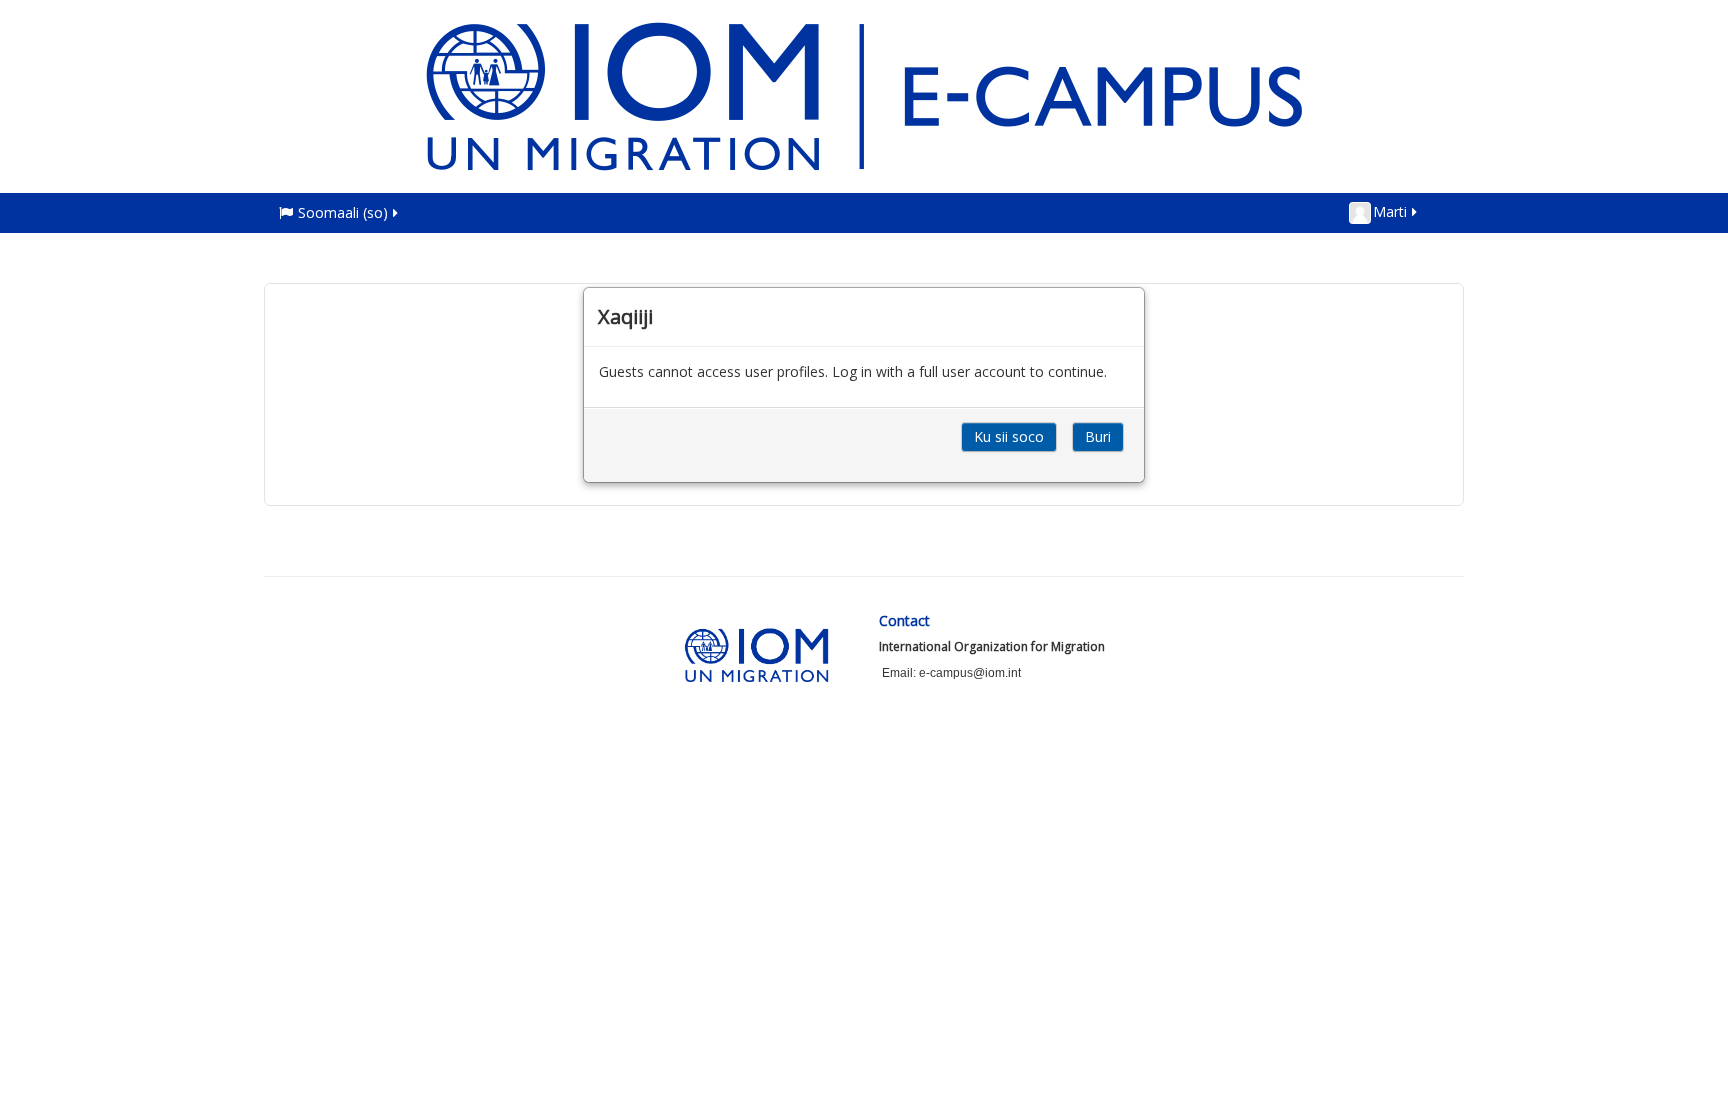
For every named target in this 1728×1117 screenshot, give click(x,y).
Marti (1390, 211)
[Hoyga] (864, 94)
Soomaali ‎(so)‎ (343, 212)
